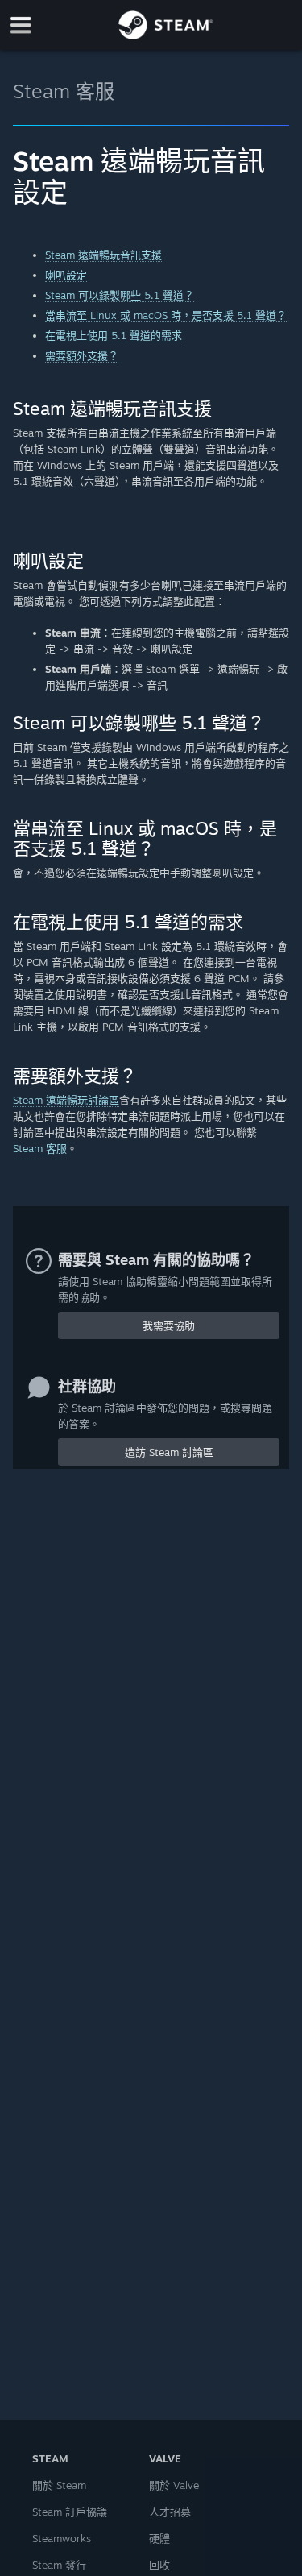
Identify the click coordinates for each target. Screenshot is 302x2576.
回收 (159, 2565)
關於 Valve (174, 2485)
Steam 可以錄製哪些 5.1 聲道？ (120, 295)
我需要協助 (169, 1325)
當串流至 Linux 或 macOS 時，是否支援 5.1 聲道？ (166, 315)
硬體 (159, 2538)
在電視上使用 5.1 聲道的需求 (114, 335)
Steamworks (62, 2538)
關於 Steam (59, 2485)
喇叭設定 (66, 275)
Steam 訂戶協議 (70, 2512)
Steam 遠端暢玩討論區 (66, 1100)
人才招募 (170, 2512)
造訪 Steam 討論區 (169, 1452)
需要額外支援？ (82, 355)
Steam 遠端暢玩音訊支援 (103, 255)
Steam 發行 (59, 2565)
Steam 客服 (64, 91)
